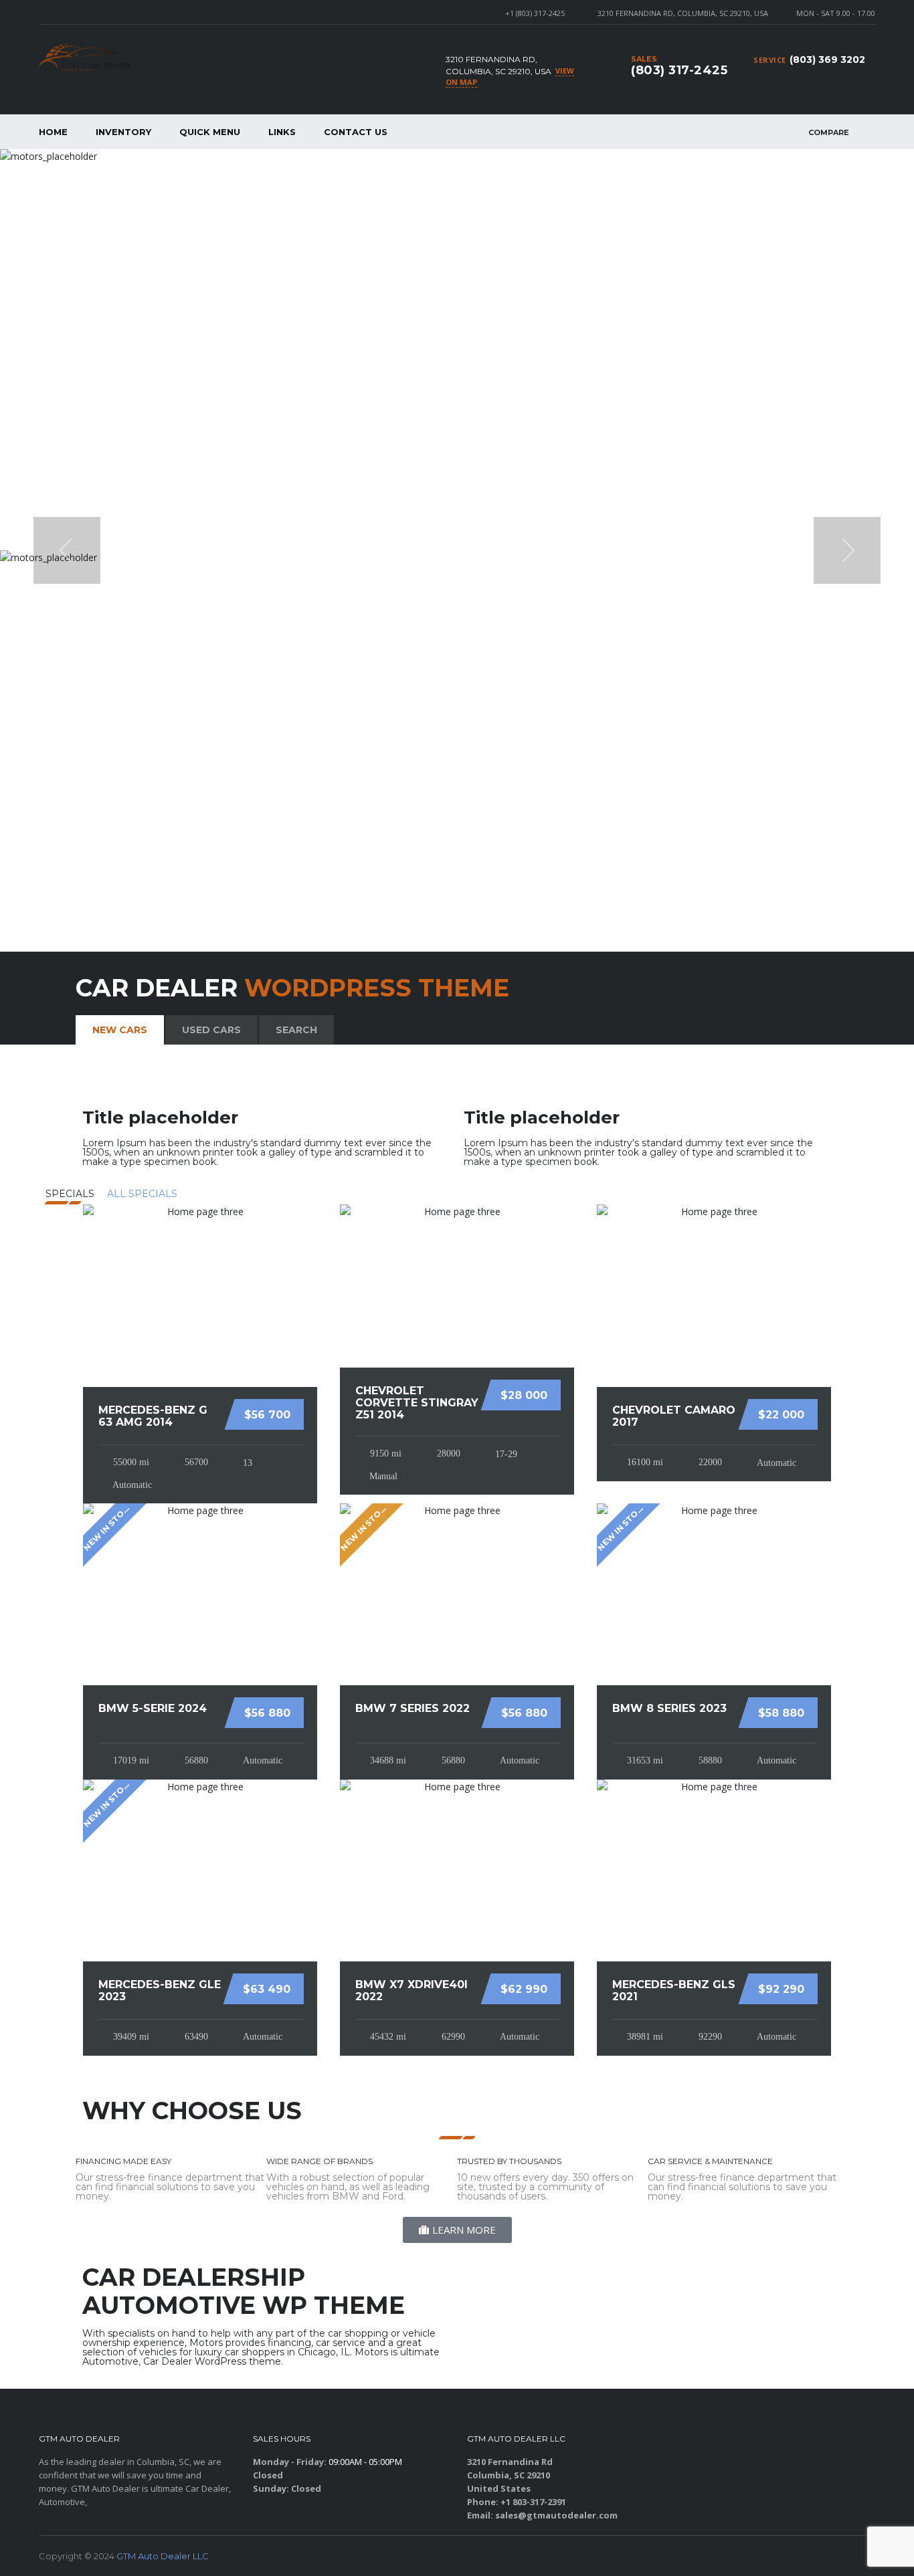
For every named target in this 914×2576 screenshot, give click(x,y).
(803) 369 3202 (827, 60)
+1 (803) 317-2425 (535, 13)
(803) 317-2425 (679, 70)
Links (282, 132)
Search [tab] (296, 1030)
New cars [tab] (120, 1030)
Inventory (123, 132)
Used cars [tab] (211, 1030)
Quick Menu (210, 132)
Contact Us (356, 132)
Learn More (824, 393)
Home (53, 132)
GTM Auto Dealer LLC (163, 2556)
